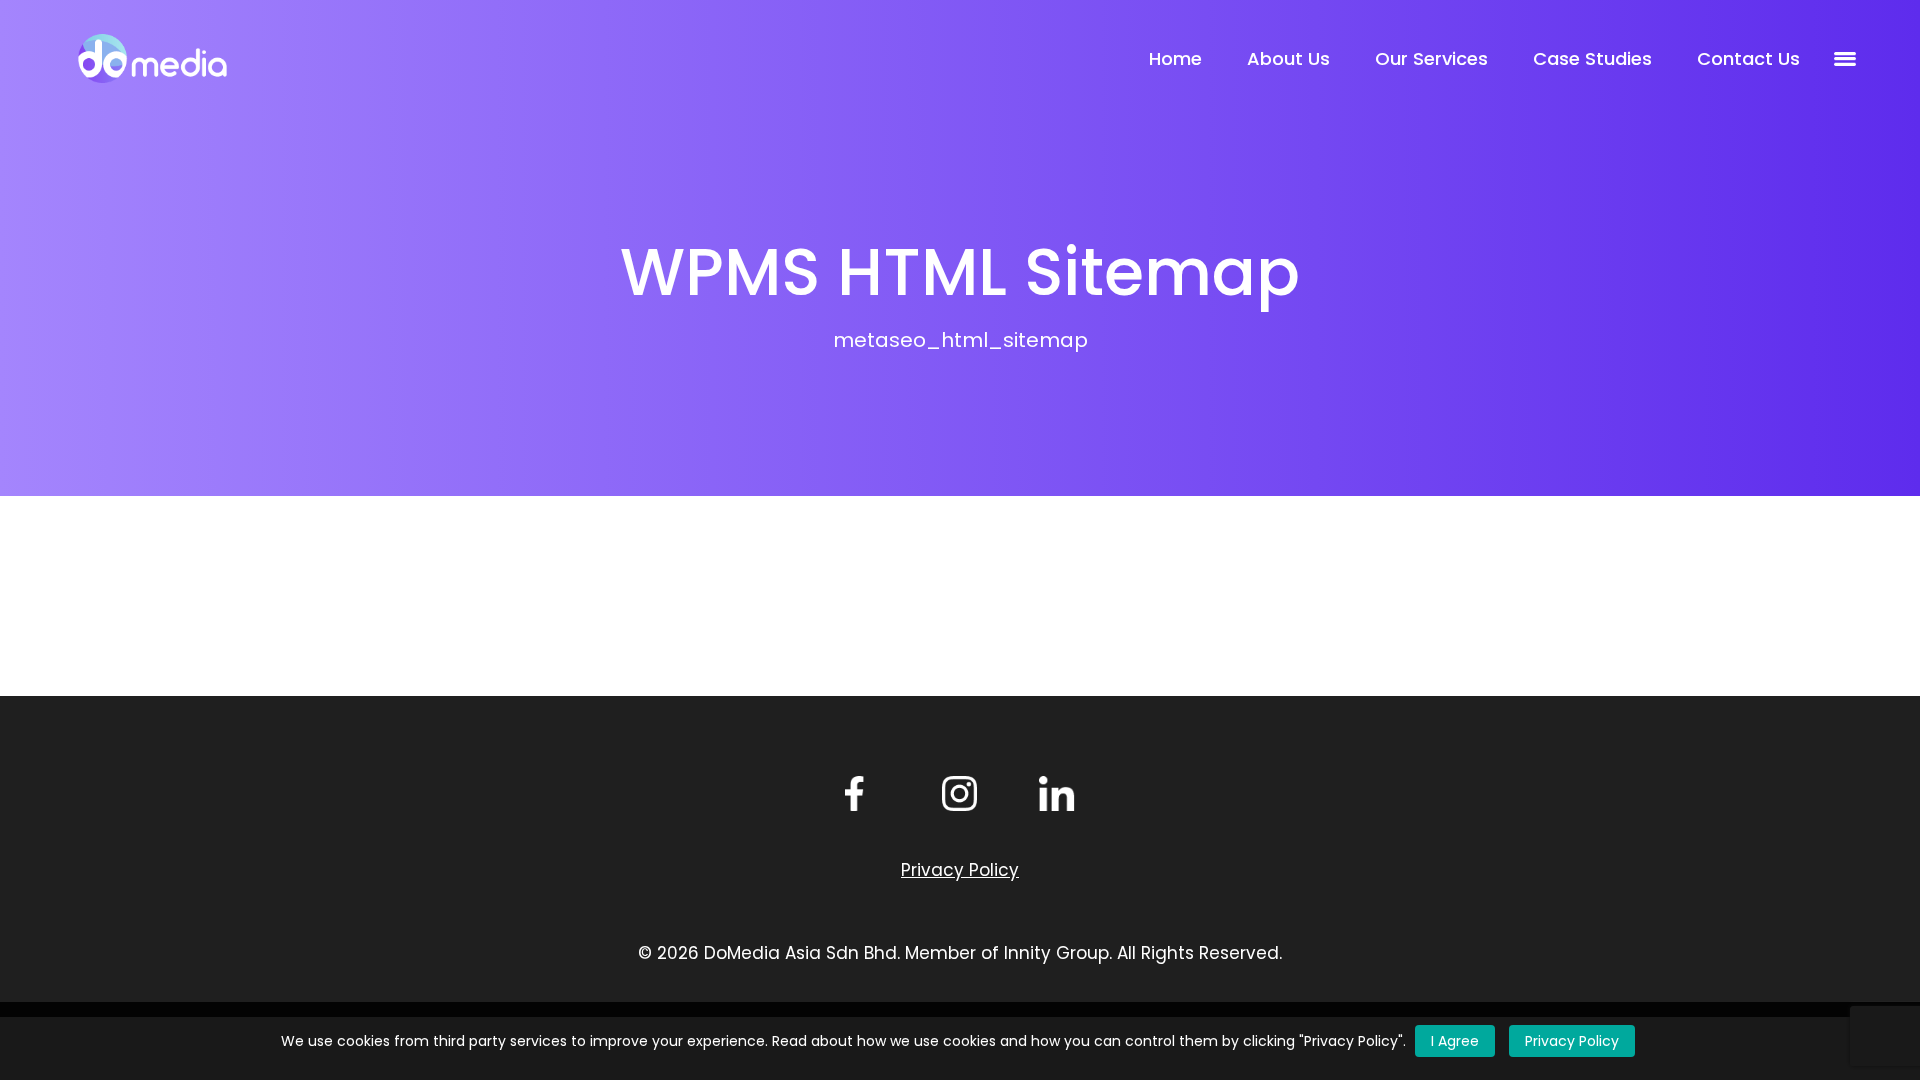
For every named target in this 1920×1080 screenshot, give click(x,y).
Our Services (1431, 58)
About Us (1288, 58)
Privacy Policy (1572, 1041)
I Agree (1455, 1041)
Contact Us (1748, 58)
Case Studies (1592, 58)
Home (1175, 58)
